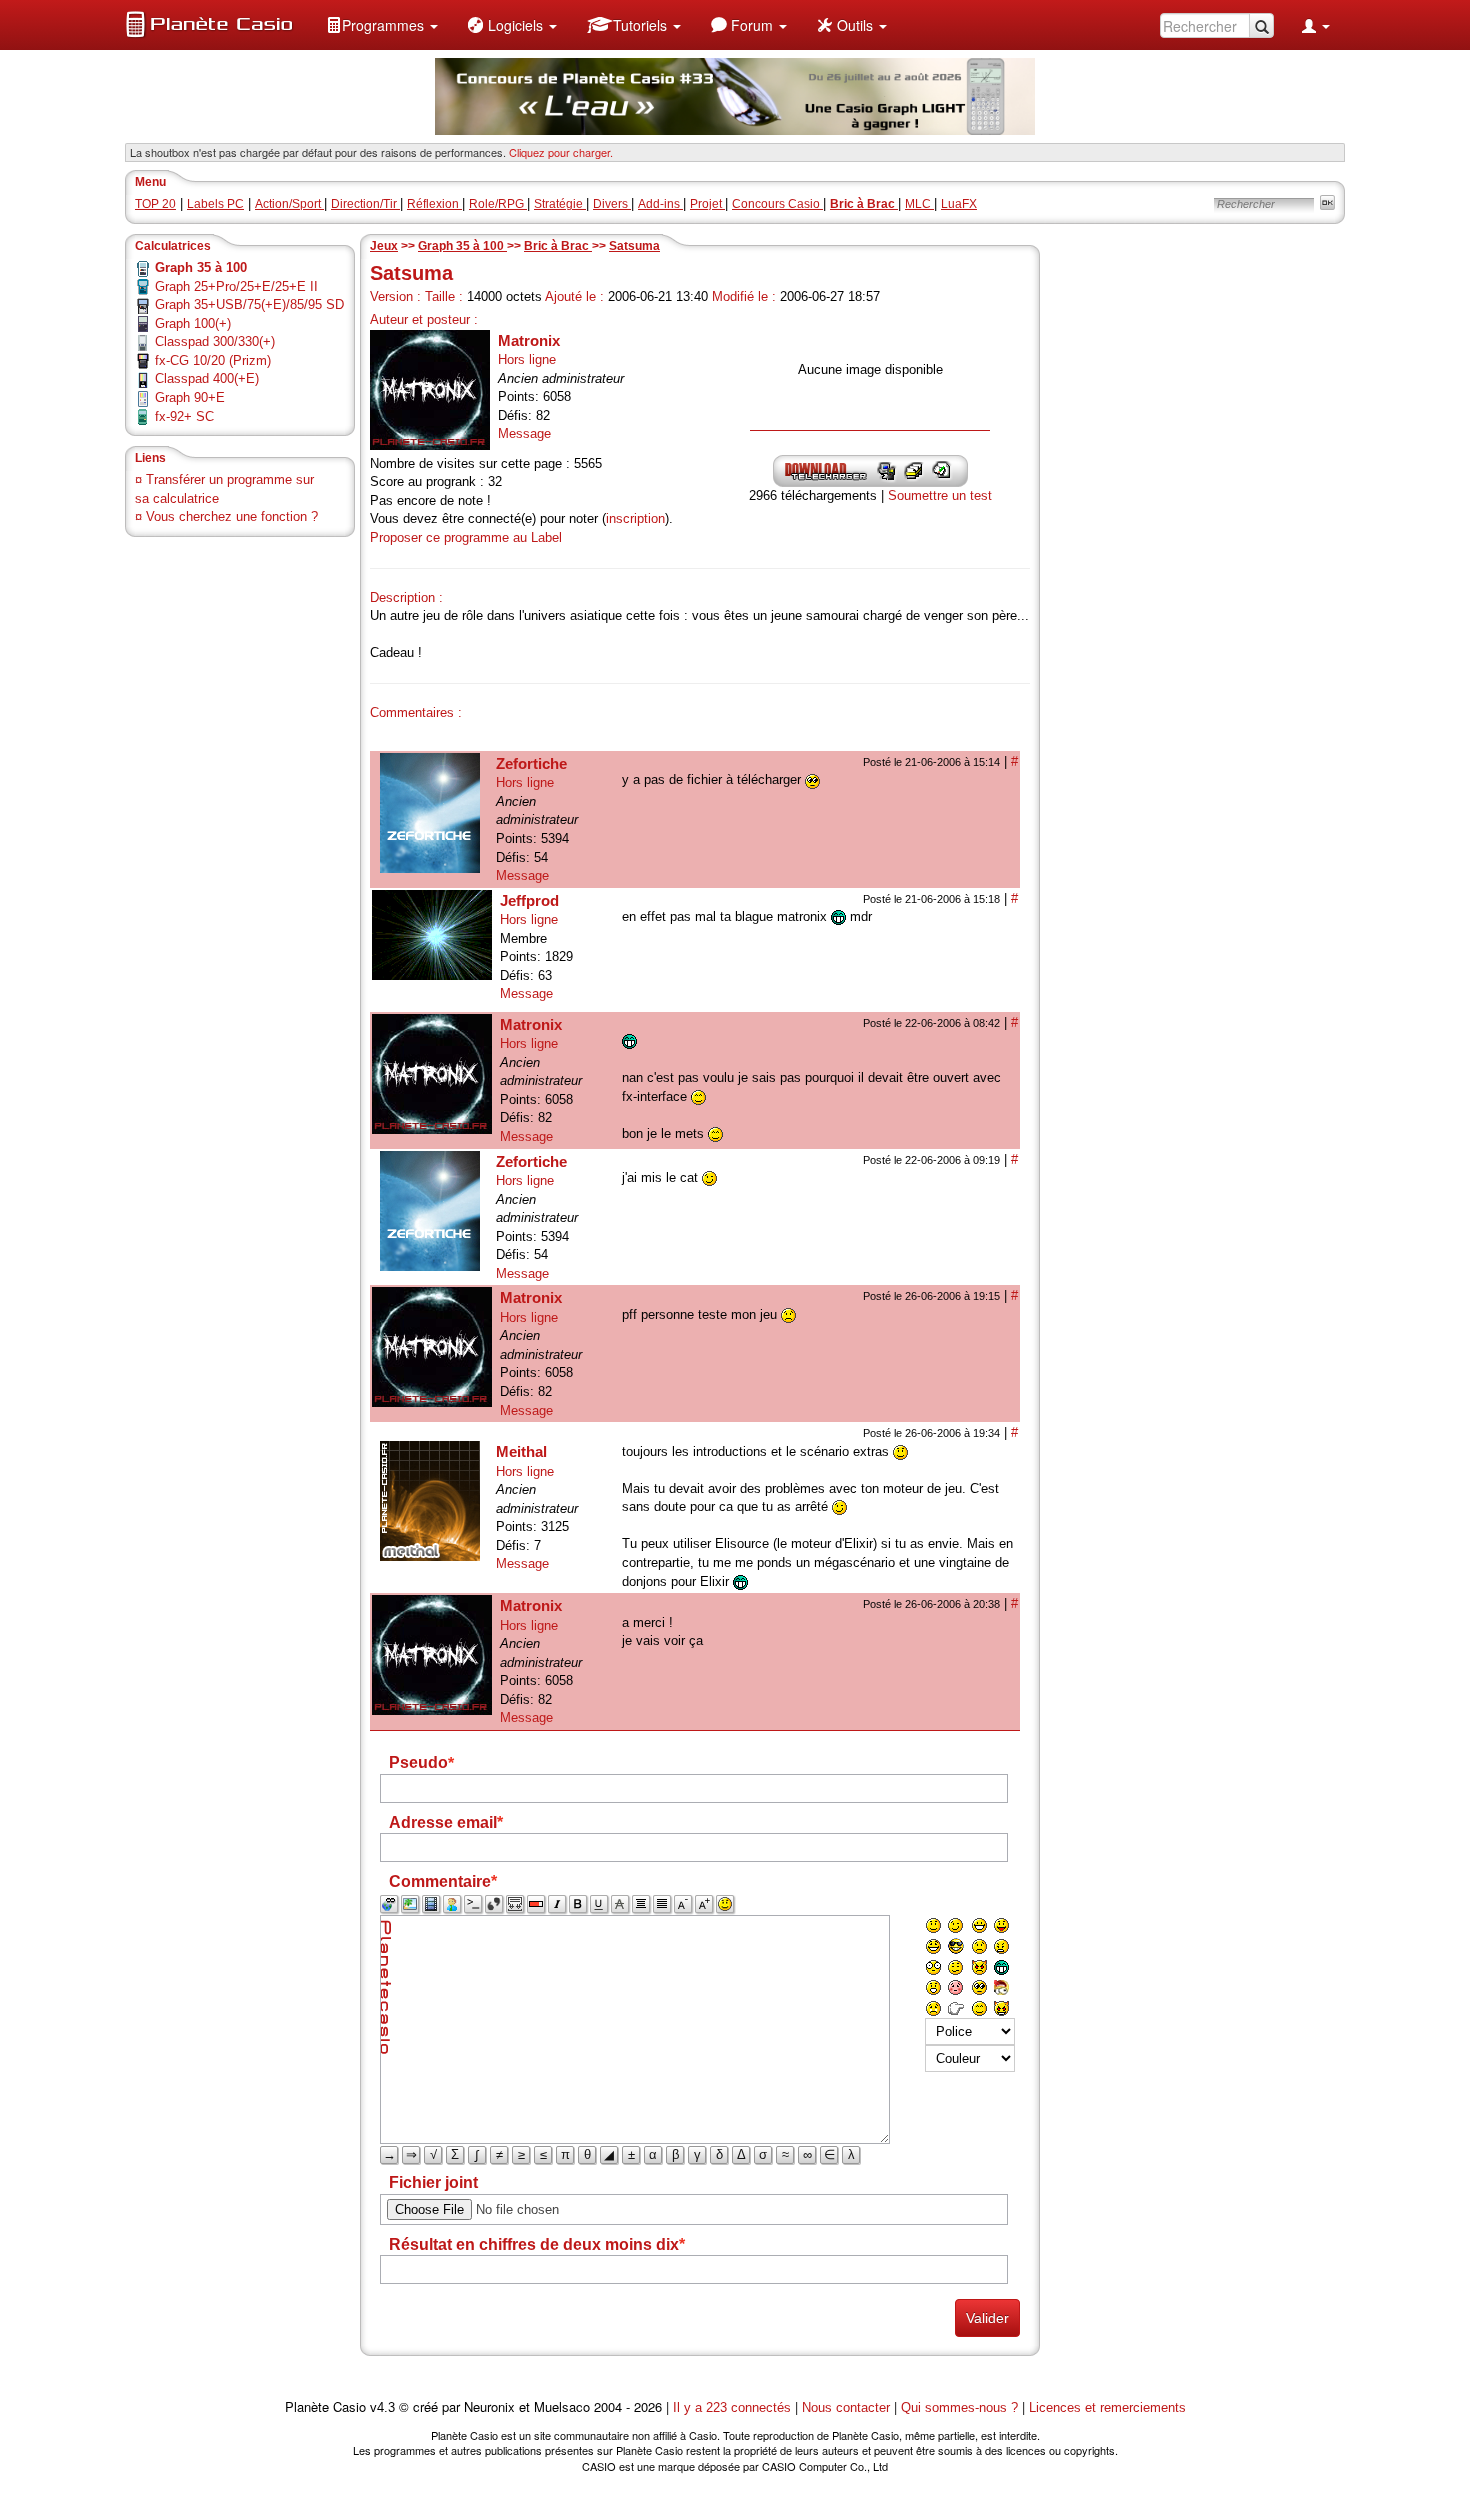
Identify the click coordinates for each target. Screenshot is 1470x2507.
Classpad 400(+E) (207, 378)
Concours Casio (777, 204)
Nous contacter (846, 2407)
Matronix (529, 340)
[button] (382, 25)
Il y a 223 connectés (734, 2407)
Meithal (521, 1451)
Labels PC (215, 204)
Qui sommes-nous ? (959, 2407)
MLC (919, 204)
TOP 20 (155, 204)
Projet (707, 204)
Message (524, 433)
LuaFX (959, 204)
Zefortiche (531, 763)
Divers (612, 204)
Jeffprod (529, 900)
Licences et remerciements (1107, 2407)
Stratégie (560, 204)
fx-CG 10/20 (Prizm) (213, 360)
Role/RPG (498, 204)
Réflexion (434, 204)
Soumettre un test (940, 495)
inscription (635, 518)
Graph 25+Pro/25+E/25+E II (236, 286)
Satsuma (634, 246)
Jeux (384, 246)
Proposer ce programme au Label (466, 537)
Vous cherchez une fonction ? (232, 516)
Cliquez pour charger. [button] (561, 152)
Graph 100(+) (193, 323)
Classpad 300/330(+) (215, 341)
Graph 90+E (190, 397)
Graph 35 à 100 (462, 246)
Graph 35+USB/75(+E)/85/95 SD (249, 304)
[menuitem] (382, 25)
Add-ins (660, 204)
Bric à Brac (558, 246)
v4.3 (382, 2407)
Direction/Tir (365, 204)
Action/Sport (289, 204)
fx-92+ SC (184, 416)
